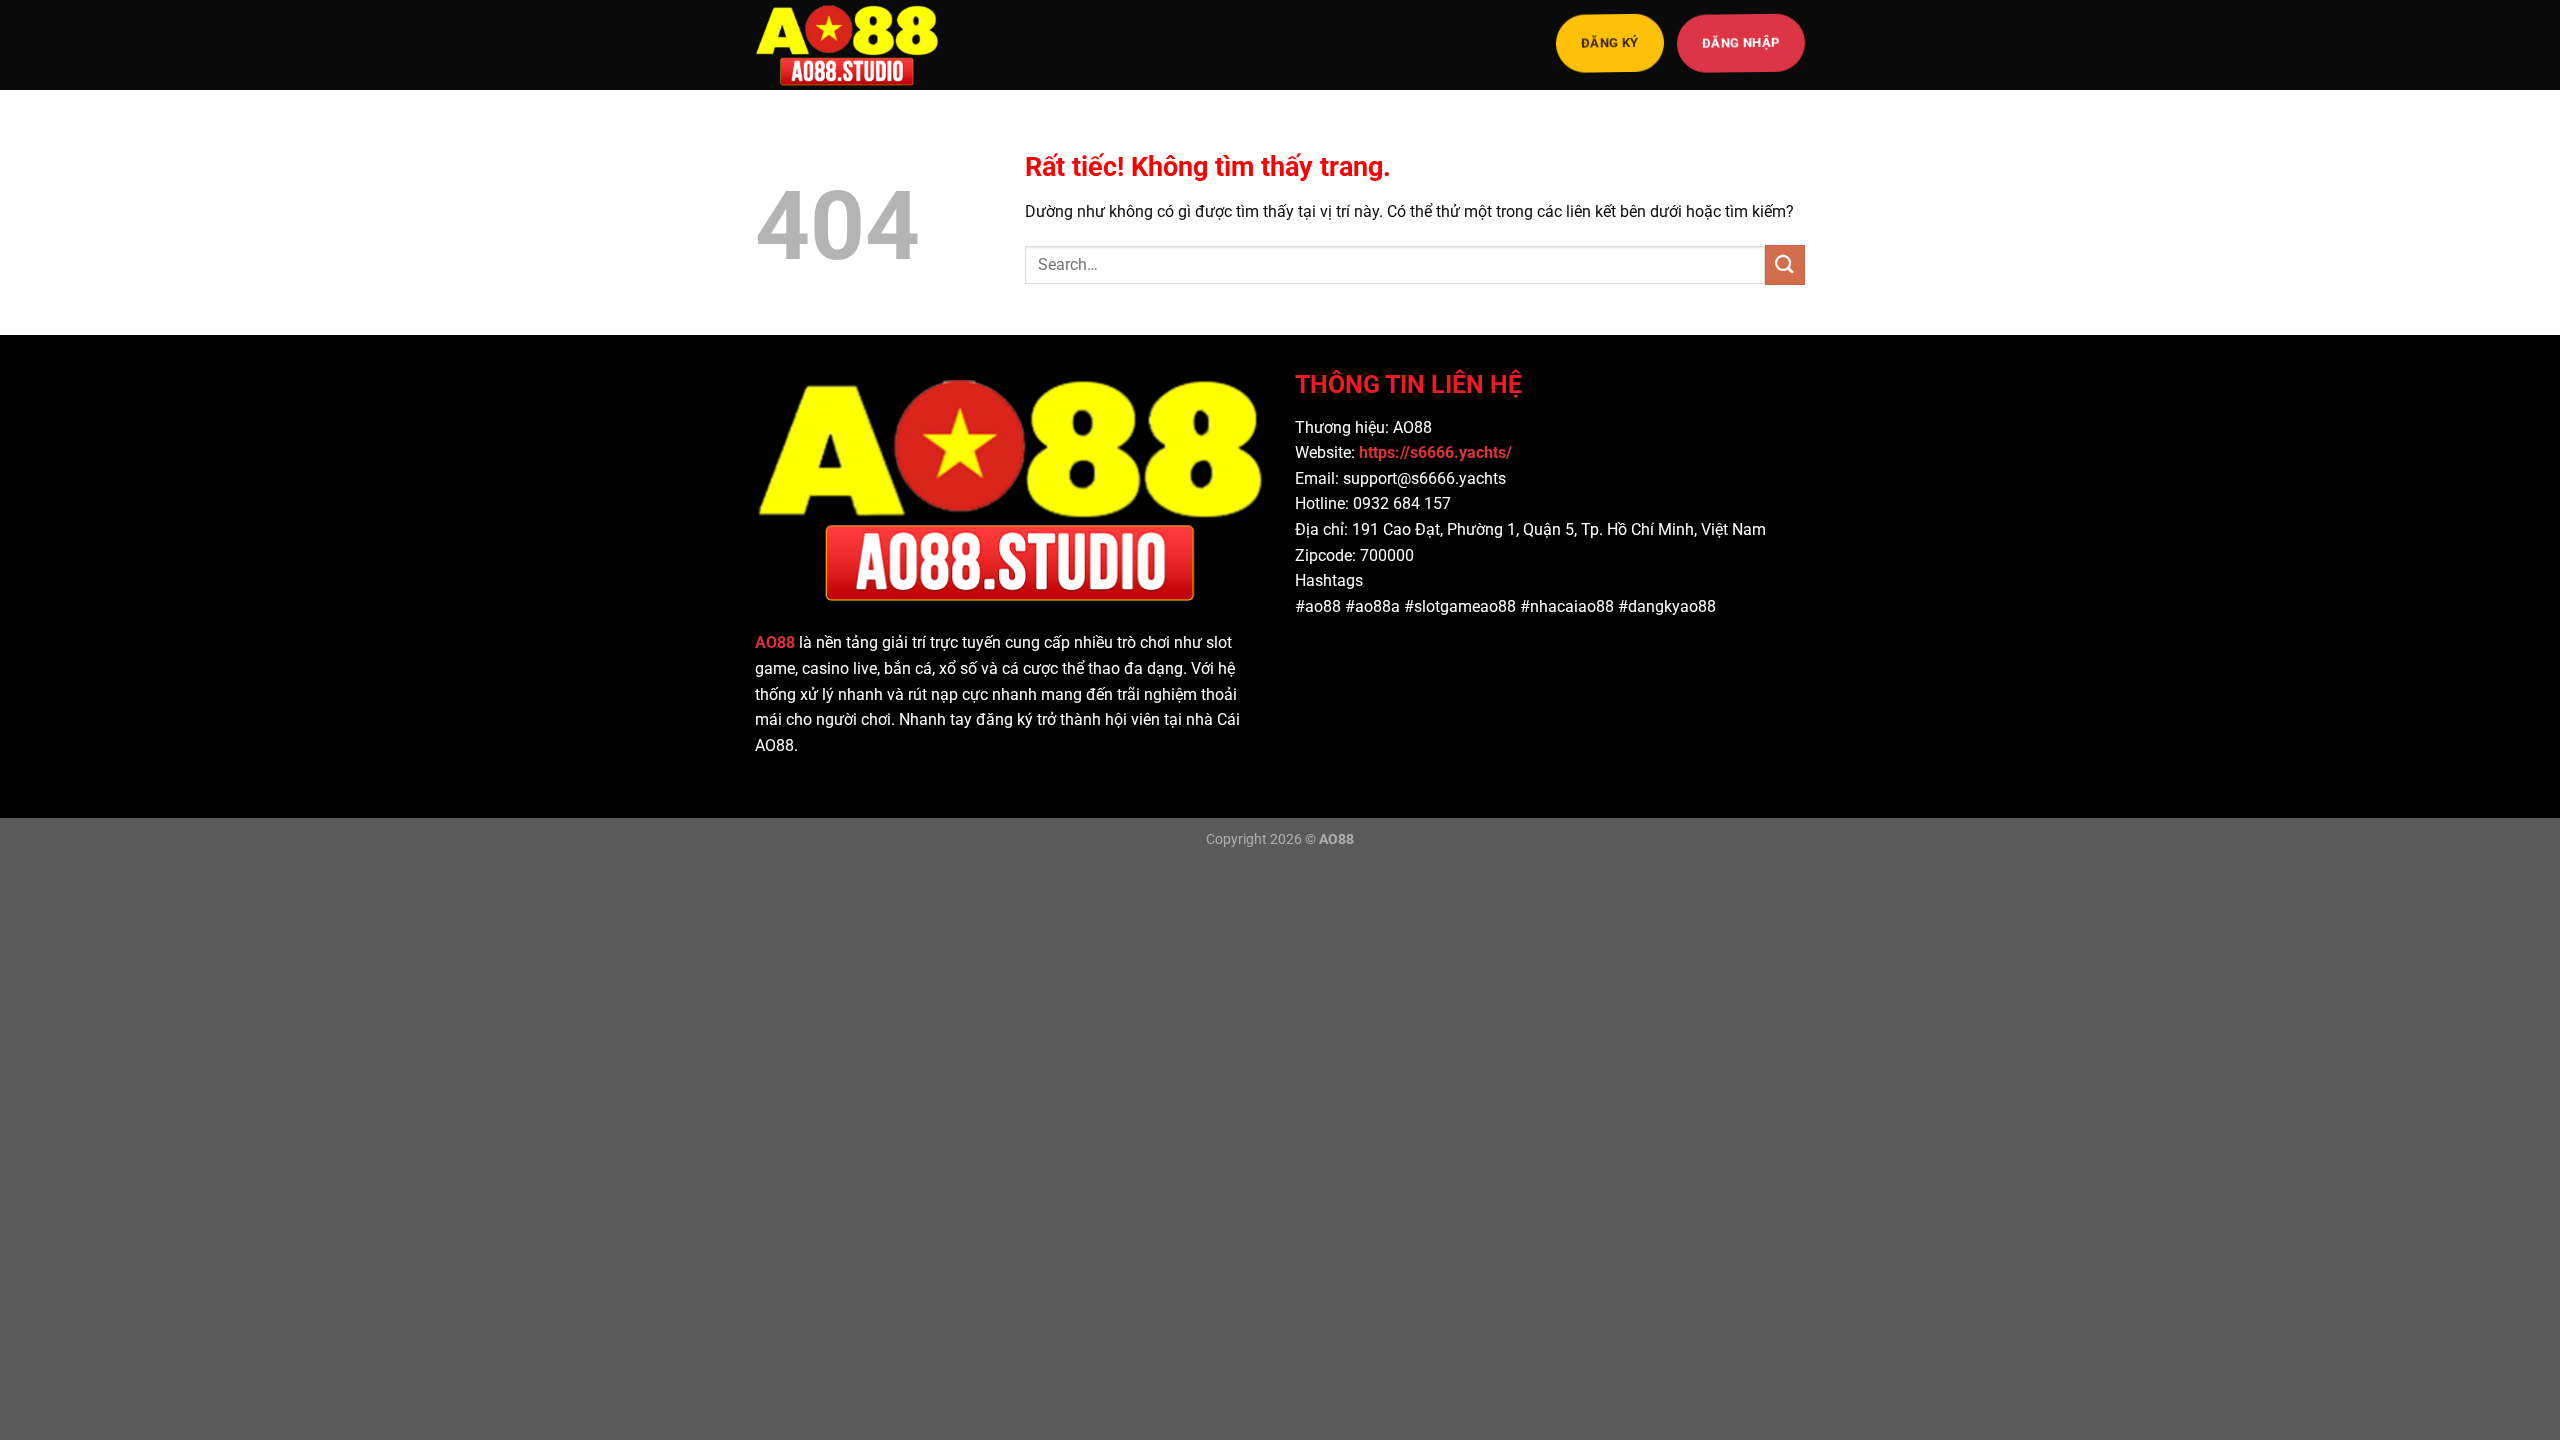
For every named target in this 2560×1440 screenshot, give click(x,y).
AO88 (775, 642)
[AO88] (855, 45)
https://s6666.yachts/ (1437, 452)
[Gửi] (1785, 264)
